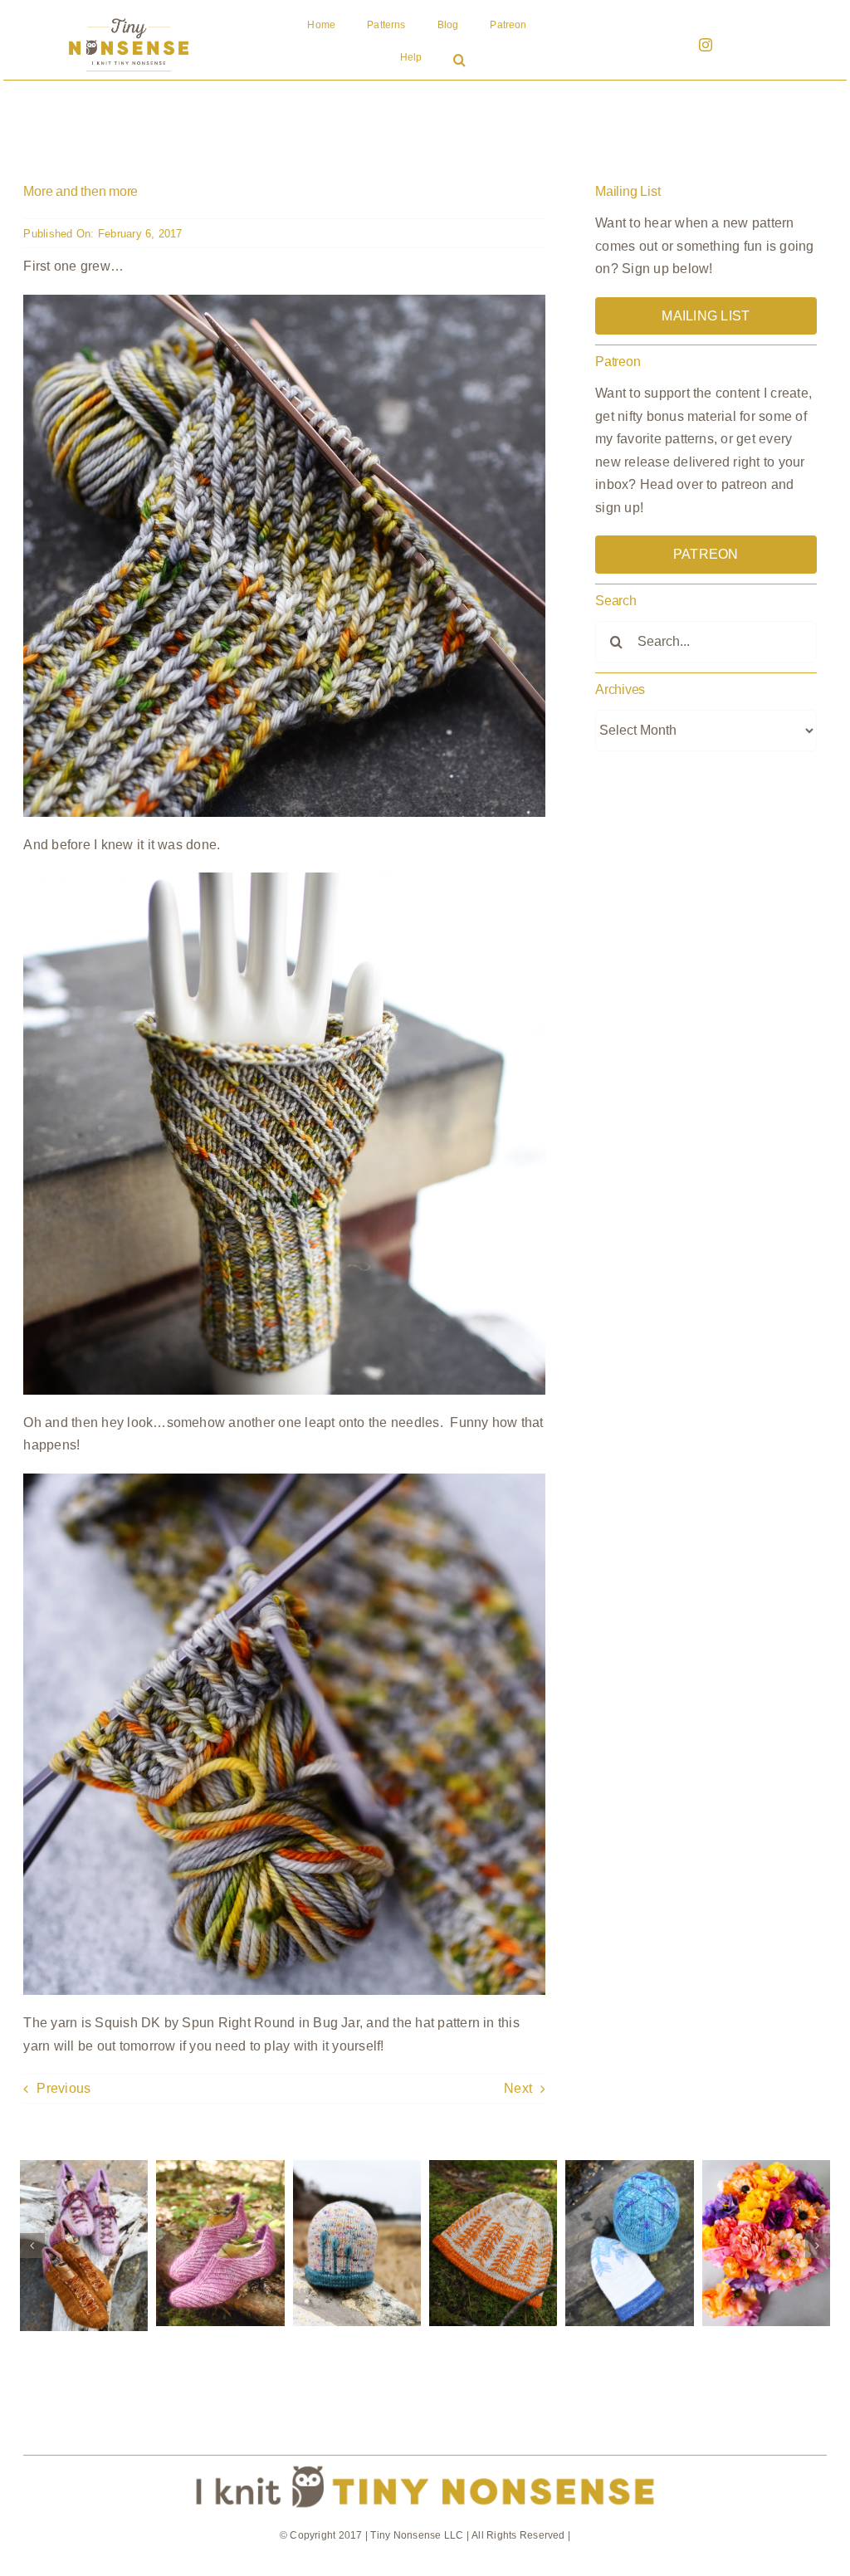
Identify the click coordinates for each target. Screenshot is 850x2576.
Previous (64, 2088)
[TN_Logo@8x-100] (129, 19)
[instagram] (706, 45)
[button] (459, 61)
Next (518, 2088)
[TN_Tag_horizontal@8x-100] (425, 2462)
